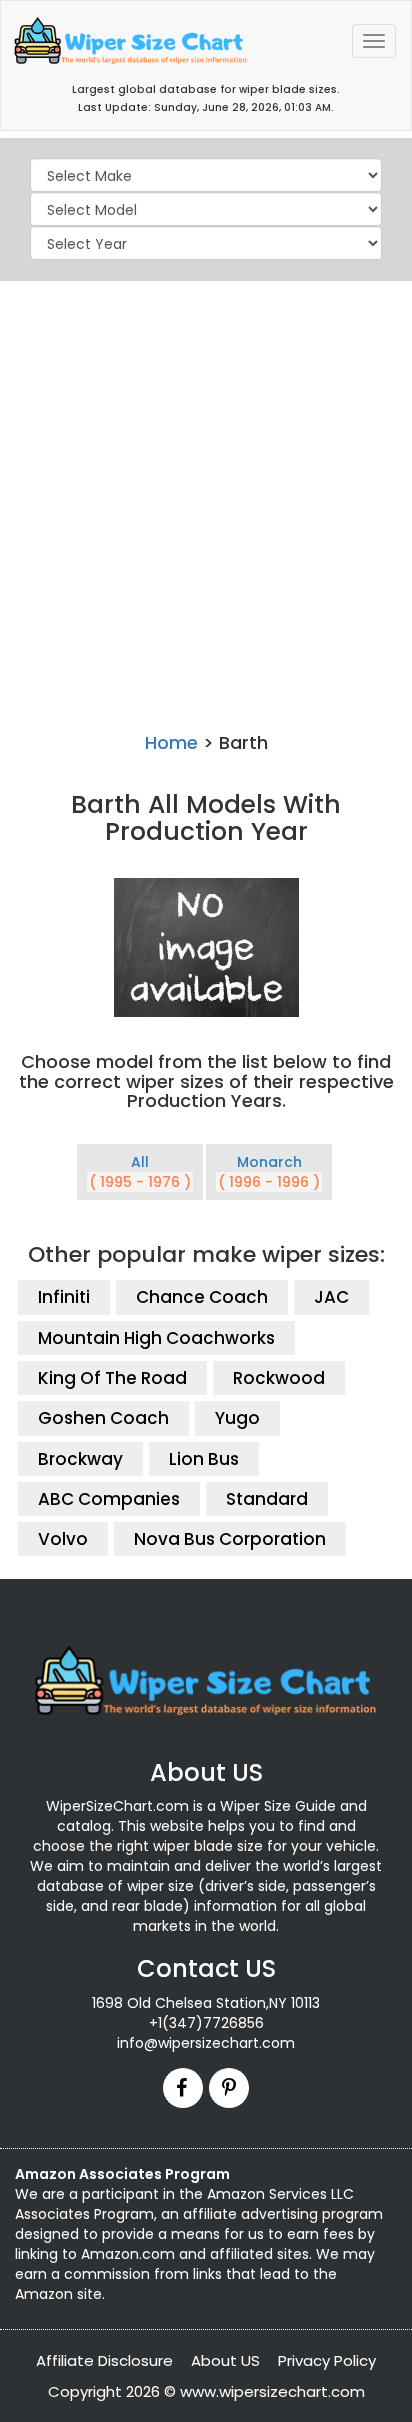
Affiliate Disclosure (104, 2360)
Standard (267, 1499)
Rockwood (279, 1378)
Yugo (237, 1418)
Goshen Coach (103, 1418)
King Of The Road (112, 1378)
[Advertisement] (206, 502)
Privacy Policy (327, 2360)
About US (225, 2360)
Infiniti (64, 1297)
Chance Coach (202, 1297)
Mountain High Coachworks (156, 1338)
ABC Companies (109, 1499)
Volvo (63, 1539)
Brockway (80, 1459)
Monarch (269, 1172)
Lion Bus (204, 1459)
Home (171, 742)
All (140, 1172)
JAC (331, 1297)
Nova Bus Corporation (230, 1539)
